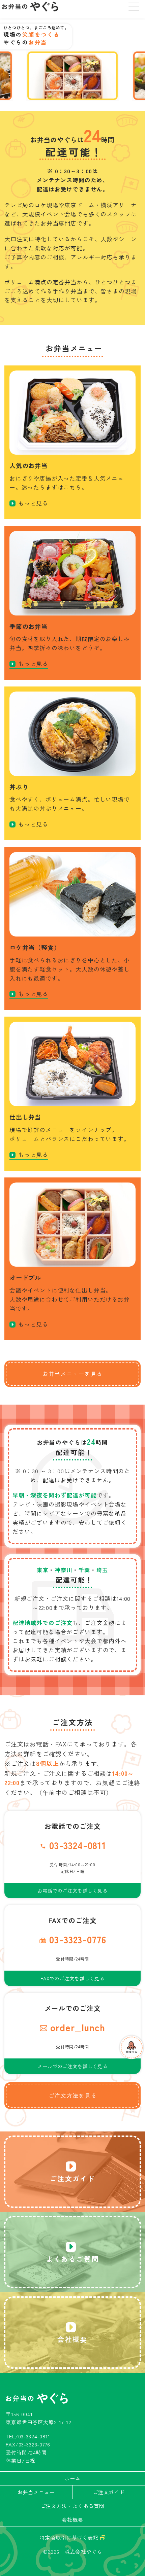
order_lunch (78, 2027)
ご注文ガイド (109, 2492)
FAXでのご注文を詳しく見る (72, 1978)
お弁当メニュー (36, 2492)
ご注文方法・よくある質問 (72, 2506)
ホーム (72, 2478)
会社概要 (72, 2520)
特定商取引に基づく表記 (70, 2537)
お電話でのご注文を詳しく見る (72, 1891)
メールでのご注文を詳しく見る (72, 2066)
